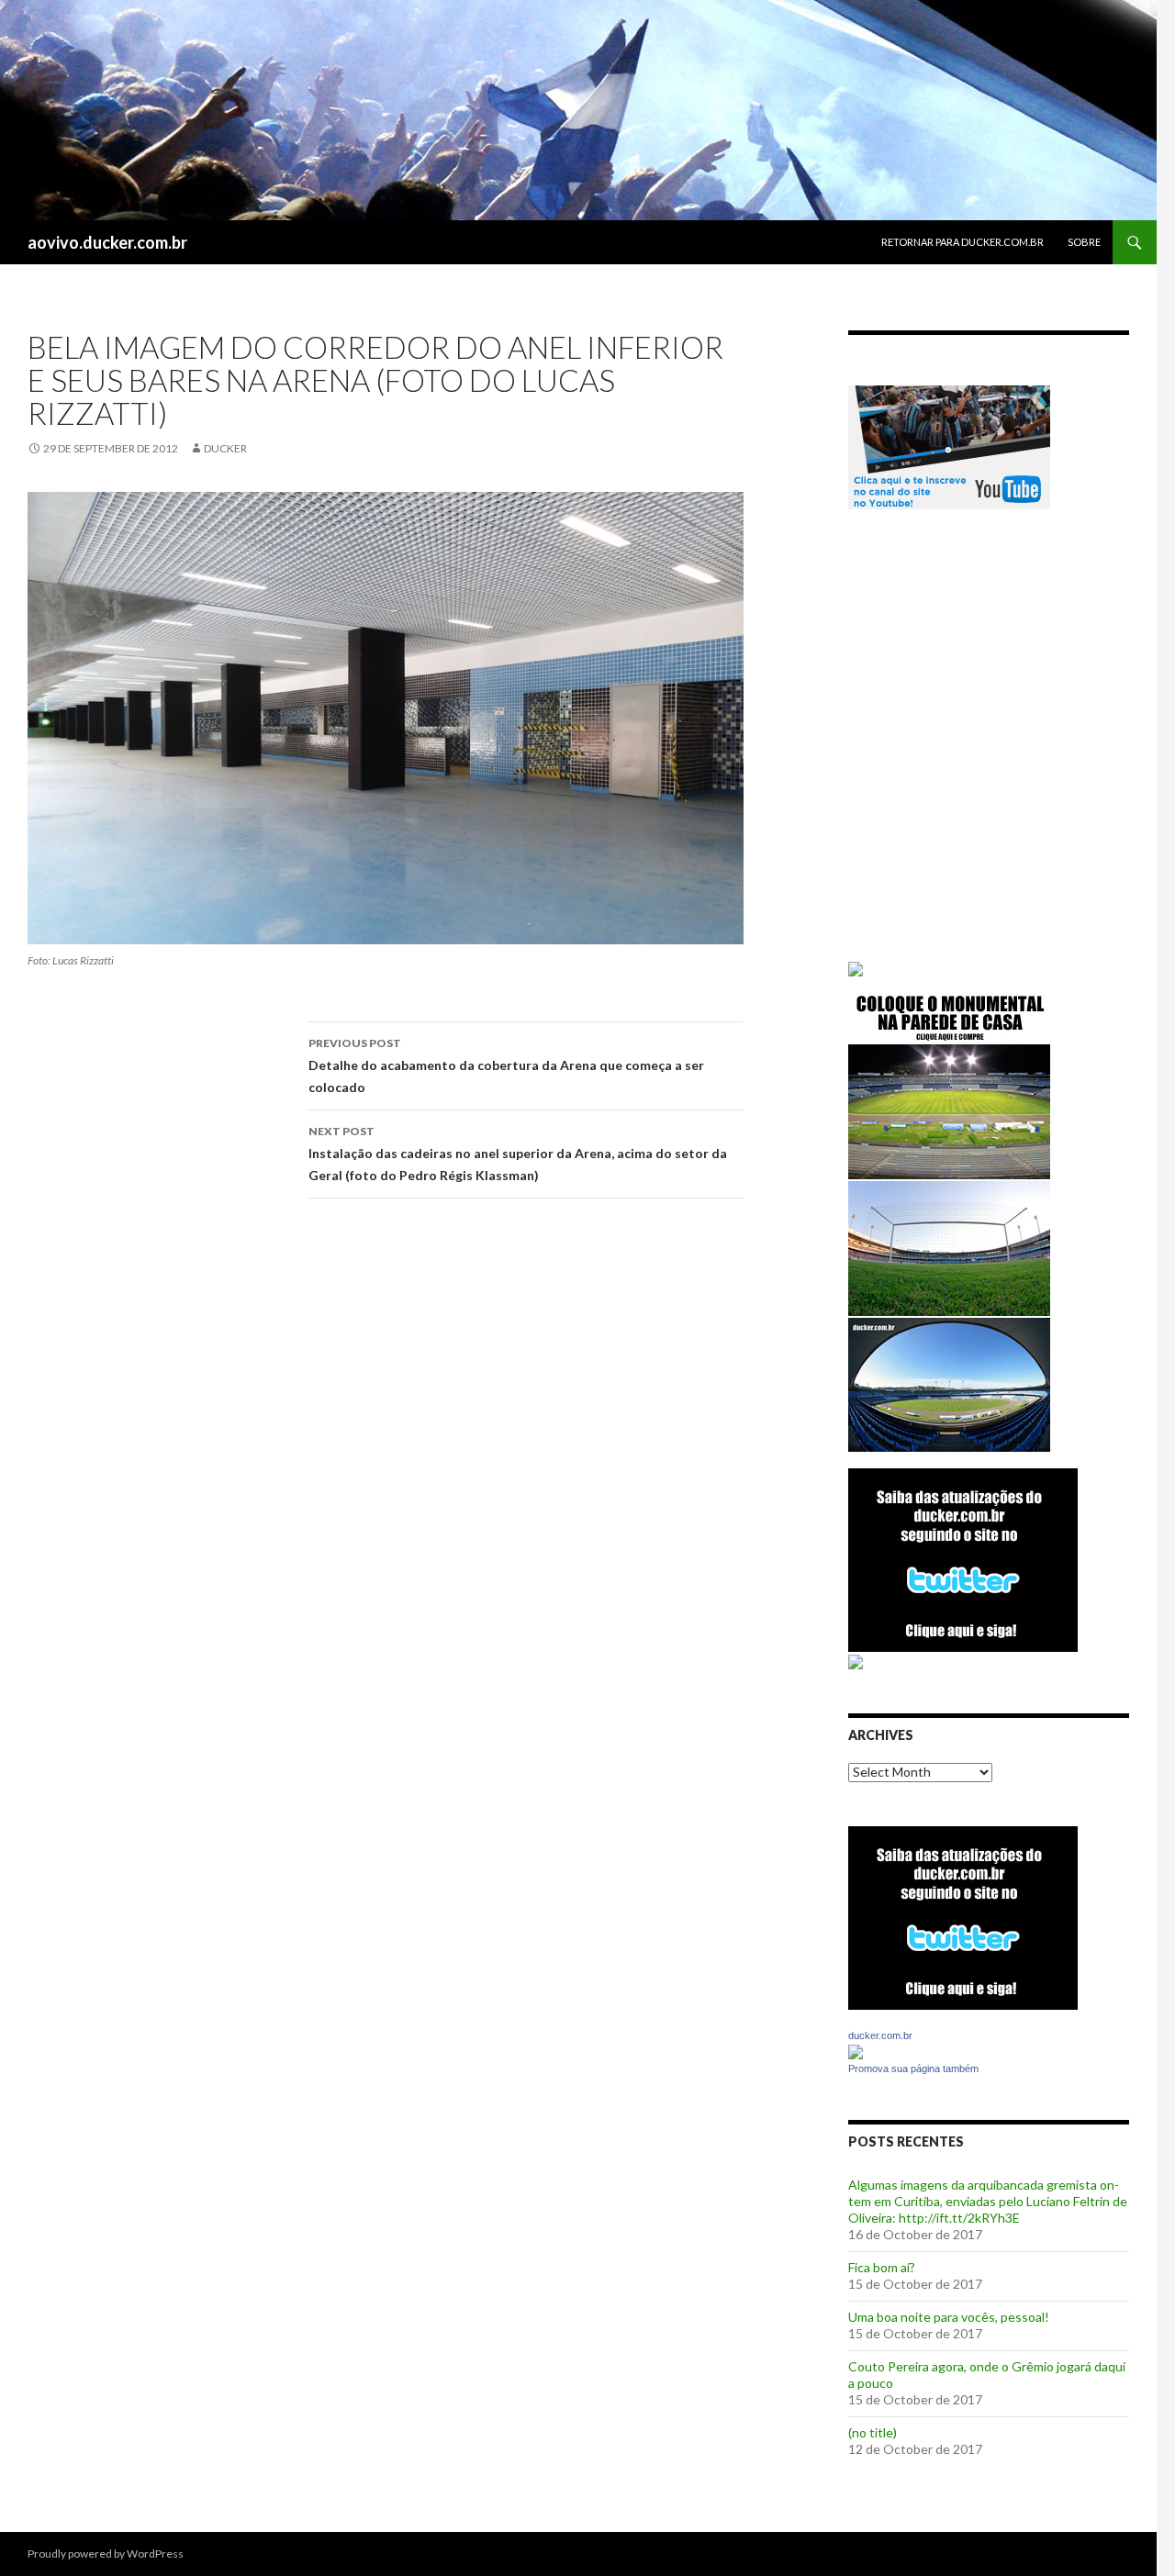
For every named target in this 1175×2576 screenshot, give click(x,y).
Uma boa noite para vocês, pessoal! (949, 2317)
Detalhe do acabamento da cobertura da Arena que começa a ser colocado (506, 1065)
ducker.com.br (880, 2035)
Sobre (1084, 242)
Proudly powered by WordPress (106, 2554)
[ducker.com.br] (856, 2051)
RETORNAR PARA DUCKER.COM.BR (962, 242)
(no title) (873, 2432)
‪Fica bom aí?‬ (882, 2267)
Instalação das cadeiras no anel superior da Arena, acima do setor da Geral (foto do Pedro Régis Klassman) (518, 1154)
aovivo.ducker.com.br (107, 242)
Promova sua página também (913, 2069)
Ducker (225, 448)
